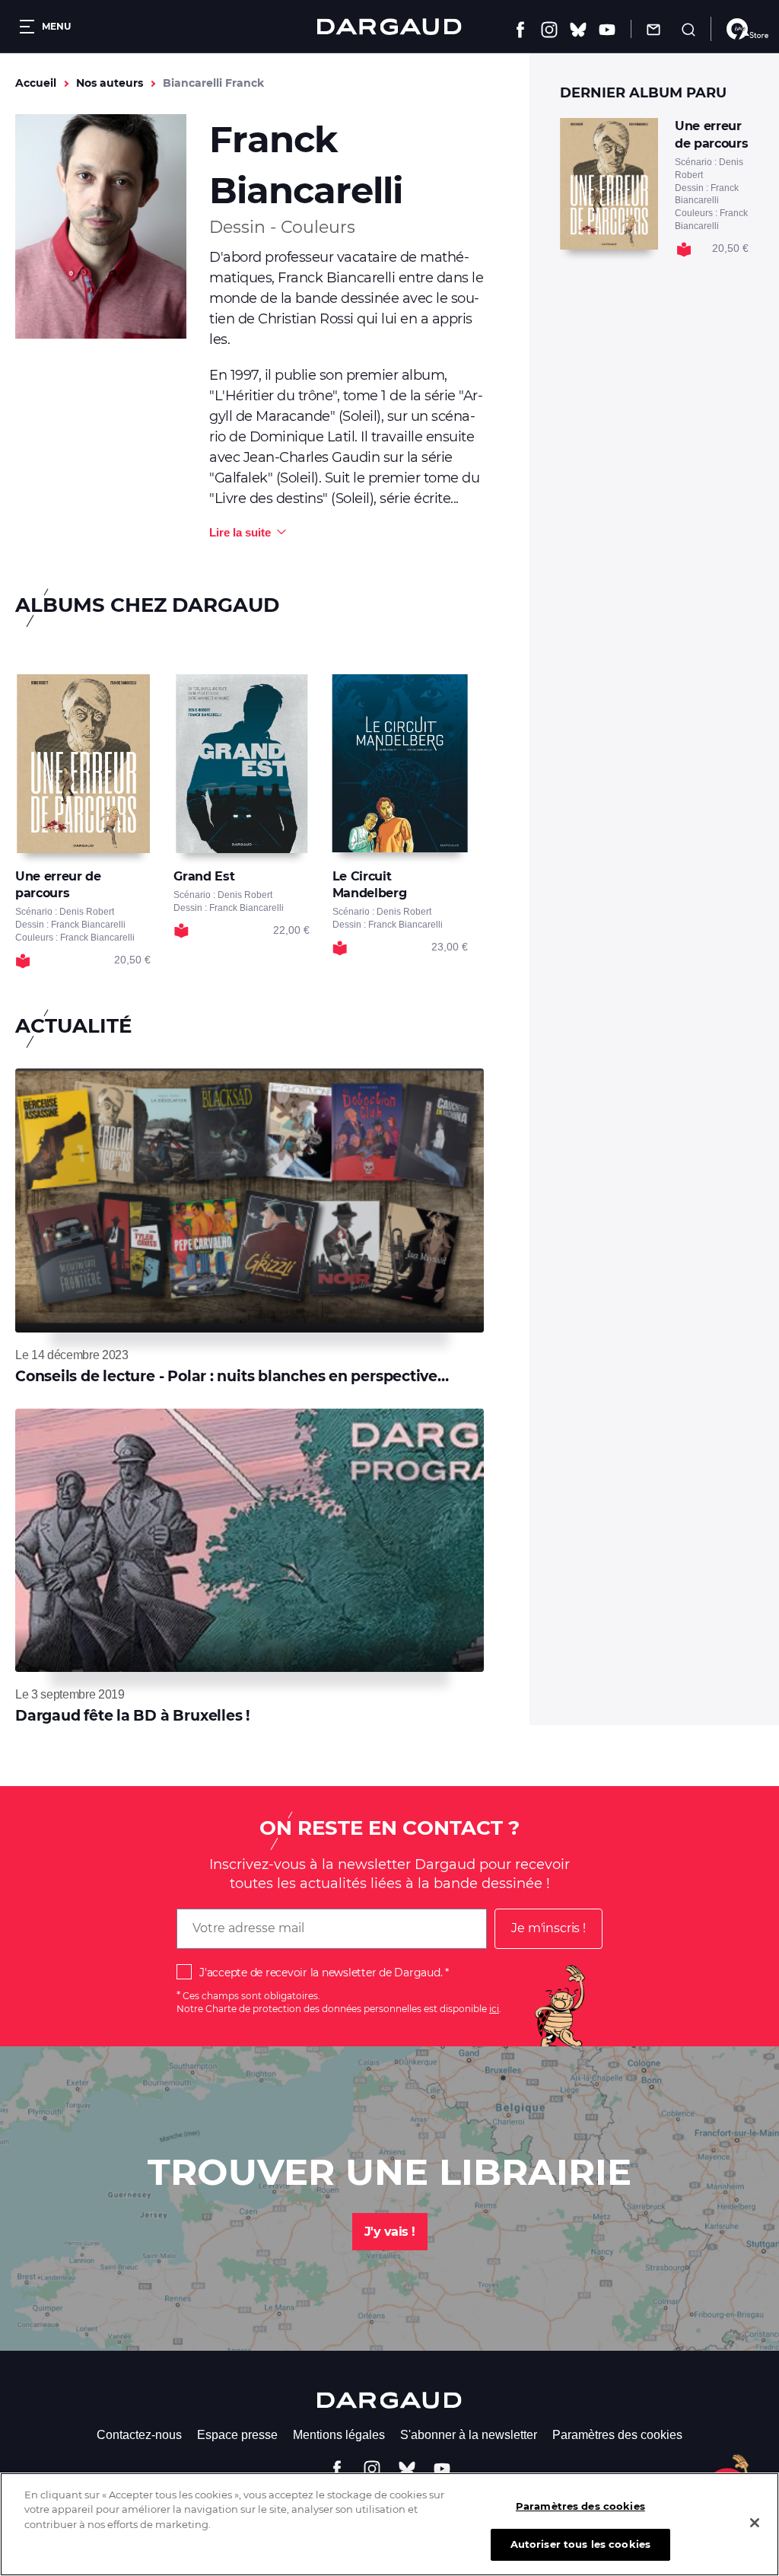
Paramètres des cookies (617, 2435)
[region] (389, 2524)
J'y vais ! (390, 2232)
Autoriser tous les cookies (580, 2544)
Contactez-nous (139, 2435)
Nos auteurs (110, 83)
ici (494, 2009)
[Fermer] (755, 2523)
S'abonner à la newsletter (469, 2435)
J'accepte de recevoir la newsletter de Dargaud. (321, 1973)
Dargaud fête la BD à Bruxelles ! (132, 1716)
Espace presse (237, 2435)
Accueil (36, 83)
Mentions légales (339, 2435)
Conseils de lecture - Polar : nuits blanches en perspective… (232, 1376)
